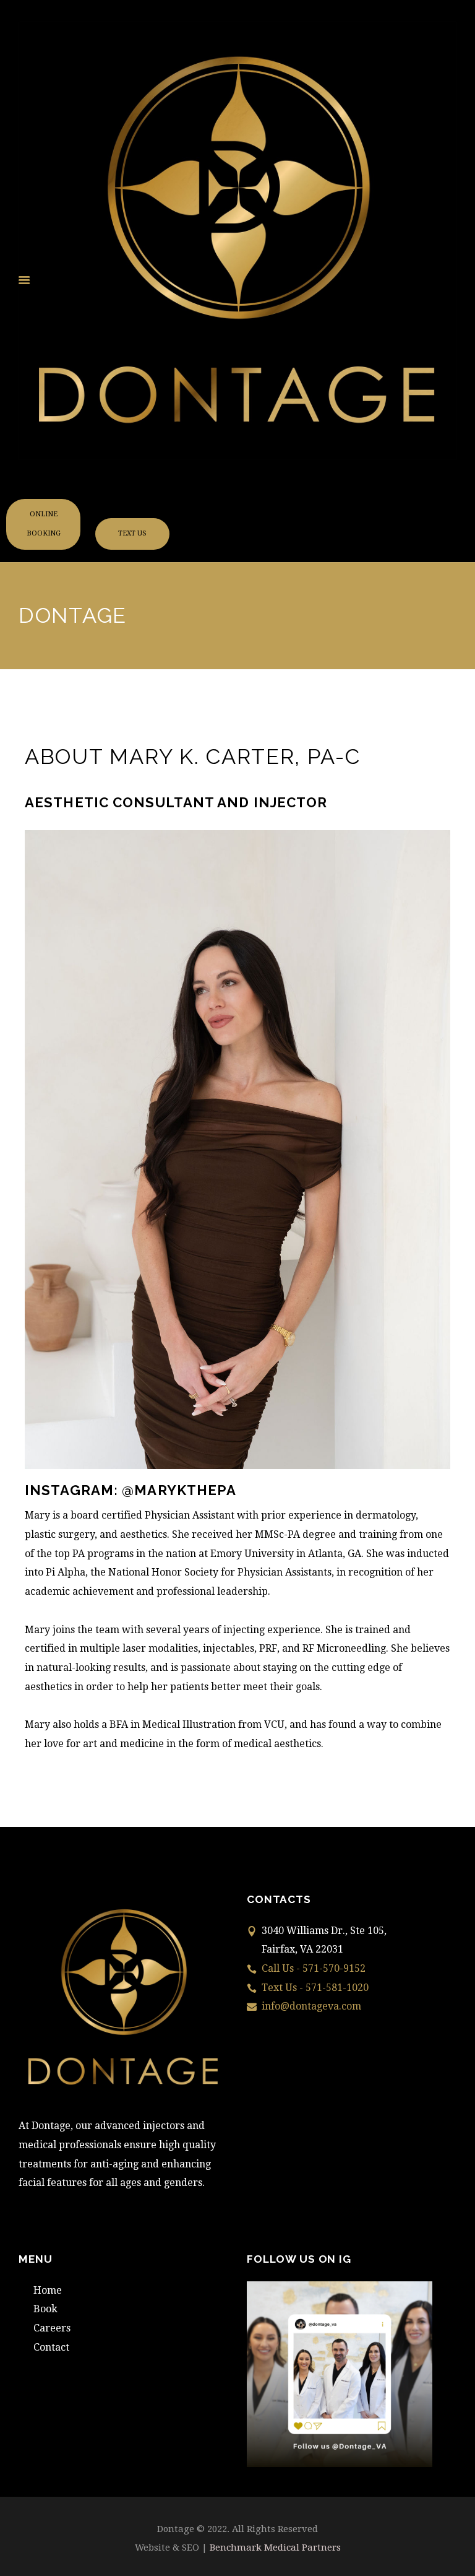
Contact (51, 2347)
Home (48, 2290)
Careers (52, 2328)
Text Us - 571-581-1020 (315, 1988)
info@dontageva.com (311, 2006)
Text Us (132, 533)
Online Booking (44, 524)
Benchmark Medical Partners (275, 2548)
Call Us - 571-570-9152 (314, 1968)
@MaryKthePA (179, 1490)
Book (45, 2309)
